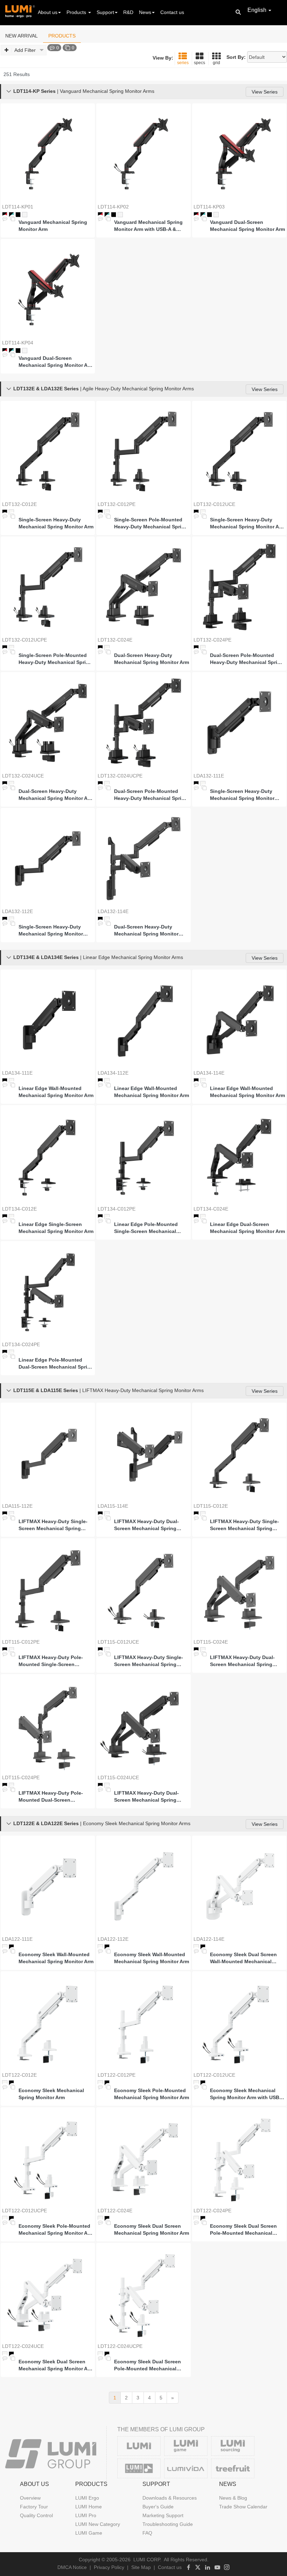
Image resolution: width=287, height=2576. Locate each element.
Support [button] (105, 12)
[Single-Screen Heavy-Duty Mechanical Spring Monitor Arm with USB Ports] (239, 451)
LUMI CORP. (147, 2560)
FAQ (147, 2533)
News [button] (145, 12)
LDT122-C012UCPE (24, 2211)
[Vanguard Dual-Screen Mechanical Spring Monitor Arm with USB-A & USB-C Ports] (48, 290)
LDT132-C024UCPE (120, 776)
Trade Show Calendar (243, 2507)
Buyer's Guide (158, 2507)
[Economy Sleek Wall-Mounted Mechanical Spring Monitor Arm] (48, 1886)
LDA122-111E (17, 1939)
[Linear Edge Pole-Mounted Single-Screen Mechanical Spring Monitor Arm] (143, 1156)
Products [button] (77, 12)
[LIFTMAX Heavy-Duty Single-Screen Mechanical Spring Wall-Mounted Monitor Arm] (48, 1453)
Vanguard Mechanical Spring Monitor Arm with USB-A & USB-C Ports (148, 226)
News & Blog (233, 2498)
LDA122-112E (113, 1939)
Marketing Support (163, 2515)
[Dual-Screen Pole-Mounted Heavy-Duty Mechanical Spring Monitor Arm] (239, 587)
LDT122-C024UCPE (120, 2346)
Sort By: (236, 57)
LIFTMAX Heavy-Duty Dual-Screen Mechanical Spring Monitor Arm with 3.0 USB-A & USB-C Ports (149, 1797)
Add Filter (25, 50)
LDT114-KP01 (18, 207)
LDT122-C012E (19, 2075)
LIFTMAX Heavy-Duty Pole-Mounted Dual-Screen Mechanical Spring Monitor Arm (56, 1797)
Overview (30, 2498)
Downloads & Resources (170, 2498)
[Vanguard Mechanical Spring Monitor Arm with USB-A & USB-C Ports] (143, 154)
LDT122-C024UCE (23, 2346)
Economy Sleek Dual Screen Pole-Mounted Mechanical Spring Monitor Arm (243, 2230)
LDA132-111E (209, 776)
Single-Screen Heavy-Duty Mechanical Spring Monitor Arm (56, 523)
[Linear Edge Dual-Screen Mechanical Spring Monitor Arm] (239, 1156)
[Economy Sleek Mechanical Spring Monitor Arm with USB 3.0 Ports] (239, 2022)
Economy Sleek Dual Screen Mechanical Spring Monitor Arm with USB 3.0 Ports (56, 2365)
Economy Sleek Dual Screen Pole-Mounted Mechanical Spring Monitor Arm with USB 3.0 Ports (149, 2365)
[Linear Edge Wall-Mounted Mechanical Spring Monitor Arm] (48, 1020)
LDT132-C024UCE (23, 776)
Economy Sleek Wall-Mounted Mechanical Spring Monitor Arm (56, 1958)
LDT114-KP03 (209, 207)
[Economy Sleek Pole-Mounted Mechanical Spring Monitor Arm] (143, 2022)
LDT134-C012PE (117, 1209)
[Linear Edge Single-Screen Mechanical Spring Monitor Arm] (48, 1156)
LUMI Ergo (87, 2498)
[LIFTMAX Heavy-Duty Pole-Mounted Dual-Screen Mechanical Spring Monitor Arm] (48, 1725)
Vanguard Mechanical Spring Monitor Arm (53, 226)
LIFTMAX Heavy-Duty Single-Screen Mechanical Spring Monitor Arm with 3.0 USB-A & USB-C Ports (149, 1661)
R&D (128, 12)
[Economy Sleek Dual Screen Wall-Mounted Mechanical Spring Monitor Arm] (239, 1886)
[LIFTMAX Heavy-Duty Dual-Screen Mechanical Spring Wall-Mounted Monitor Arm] (143, 1453)
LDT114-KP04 (18, 343)
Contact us (172, 12)
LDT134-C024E (211, 1209)
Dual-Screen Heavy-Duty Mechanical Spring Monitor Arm (152, 659)
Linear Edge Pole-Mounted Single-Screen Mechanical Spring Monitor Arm (146, 1228)
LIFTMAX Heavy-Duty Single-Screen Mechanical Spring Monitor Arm (244, 1525)
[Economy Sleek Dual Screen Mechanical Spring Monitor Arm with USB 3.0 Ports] (48, 2293)
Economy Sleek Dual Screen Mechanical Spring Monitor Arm (152, 2229)
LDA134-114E (209, 1073)
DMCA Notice (72, 2567)
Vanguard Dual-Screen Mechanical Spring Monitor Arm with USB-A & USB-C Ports (56, 362)
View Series (265, 92)
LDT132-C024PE (212, 640)
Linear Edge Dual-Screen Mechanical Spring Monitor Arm (247, 1228)
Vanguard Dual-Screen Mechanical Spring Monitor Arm (247, 226)
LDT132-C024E (115, 640)
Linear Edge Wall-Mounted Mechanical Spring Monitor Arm (56, 1092)
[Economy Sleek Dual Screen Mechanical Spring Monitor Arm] (143, 2158)
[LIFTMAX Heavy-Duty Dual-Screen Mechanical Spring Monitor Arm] (239, 1589)
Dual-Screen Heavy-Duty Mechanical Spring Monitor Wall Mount (146, 931)
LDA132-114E (113, 911)
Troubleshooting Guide (168, 2524)
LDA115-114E (113, 1506)
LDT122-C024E (115, 2211)
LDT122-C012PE (117, 2075)
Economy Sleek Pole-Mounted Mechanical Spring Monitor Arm (152, 2094)
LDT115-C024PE (21, 1777)
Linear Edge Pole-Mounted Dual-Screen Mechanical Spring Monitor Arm (56, 1364)
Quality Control (36, 2515)
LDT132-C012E (19, 504)
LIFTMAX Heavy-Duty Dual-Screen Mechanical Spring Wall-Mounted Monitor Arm (146, 1525)
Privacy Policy (109, 2567)
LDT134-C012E (19, 1209)
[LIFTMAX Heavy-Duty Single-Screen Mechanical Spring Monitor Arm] (239, 1453)
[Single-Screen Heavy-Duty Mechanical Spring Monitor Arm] (48, 451)
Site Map (141, 2567)
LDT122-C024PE (212, 2211)
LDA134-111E (17, 1073)
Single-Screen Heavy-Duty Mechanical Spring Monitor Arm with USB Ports (247, 523)
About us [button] (48, 12)
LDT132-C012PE (117, 504)
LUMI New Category (98, 2524)
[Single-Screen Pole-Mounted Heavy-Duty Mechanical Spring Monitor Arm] (143, 451)
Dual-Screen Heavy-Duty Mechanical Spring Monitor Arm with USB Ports (56, 795)
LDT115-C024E (211, 1642)
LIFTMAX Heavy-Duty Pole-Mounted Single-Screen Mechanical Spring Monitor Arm (56, 1661)
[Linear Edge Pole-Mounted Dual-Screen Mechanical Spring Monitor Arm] (48, 1292)
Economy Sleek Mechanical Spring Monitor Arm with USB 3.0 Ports (245, 2094)
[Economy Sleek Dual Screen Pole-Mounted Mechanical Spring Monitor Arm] (239, 2158)
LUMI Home (89, 2507)
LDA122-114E (209, 1939)
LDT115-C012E (211, 1506)
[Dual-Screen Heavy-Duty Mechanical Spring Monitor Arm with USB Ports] (48, 723)
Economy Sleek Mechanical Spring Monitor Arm (51, 2094)
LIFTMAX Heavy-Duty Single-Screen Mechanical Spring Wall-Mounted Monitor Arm (53, 1525)
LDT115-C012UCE (118, 1642)
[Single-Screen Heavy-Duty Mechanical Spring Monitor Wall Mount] (239, 723)
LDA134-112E (113, 1073)
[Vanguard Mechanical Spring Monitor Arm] (48, 154)
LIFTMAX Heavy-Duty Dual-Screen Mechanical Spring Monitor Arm (242, 1661)
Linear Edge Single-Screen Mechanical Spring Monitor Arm (56, 1228)
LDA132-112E (17, 911)
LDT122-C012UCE (214, 2075)
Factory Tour (34, 2507)
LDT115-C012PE (21, 1642)
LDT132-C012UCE (214, 504)
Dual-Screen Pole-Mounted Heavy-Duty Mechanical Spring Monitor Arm (247, 659)
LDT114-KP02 (113, 207)
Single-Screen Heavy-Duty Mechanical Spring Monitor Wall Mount (242, 795)
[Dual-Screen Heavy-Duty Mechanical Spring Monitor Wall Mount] (143, 859)
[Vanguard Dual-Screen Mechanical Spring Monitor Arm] (239, 154)
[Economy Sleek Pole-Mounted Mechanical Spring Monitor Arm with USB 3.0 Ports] (48, 2158)
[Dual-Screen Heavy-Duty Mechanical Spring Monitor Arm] (143, 587)
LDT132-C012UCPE (24, 640)
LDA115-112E (17, 1506)
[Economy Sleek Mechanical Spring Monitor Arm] (48, 2022)
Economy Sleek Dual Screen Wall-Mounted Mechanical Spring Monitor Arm (243, 1958)
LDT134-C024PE (21, 1344)
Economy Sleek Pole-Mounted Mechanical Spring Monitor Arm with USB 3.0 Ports (56, 2230)
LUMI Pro (86, 2515)
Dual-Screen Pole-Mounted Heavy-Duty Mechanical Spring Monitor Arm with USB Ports (151, 795)
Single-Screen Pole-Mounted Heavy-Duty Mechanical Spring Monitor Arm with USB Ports (55, 659)
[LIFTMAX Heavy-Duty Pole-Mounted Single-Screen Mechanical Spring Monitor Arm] (48, 1589)
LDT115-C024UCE (118, 1777)
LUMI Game (89, 2533)
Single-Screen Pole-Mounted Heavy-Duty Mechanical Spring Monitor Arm (151, 523)
